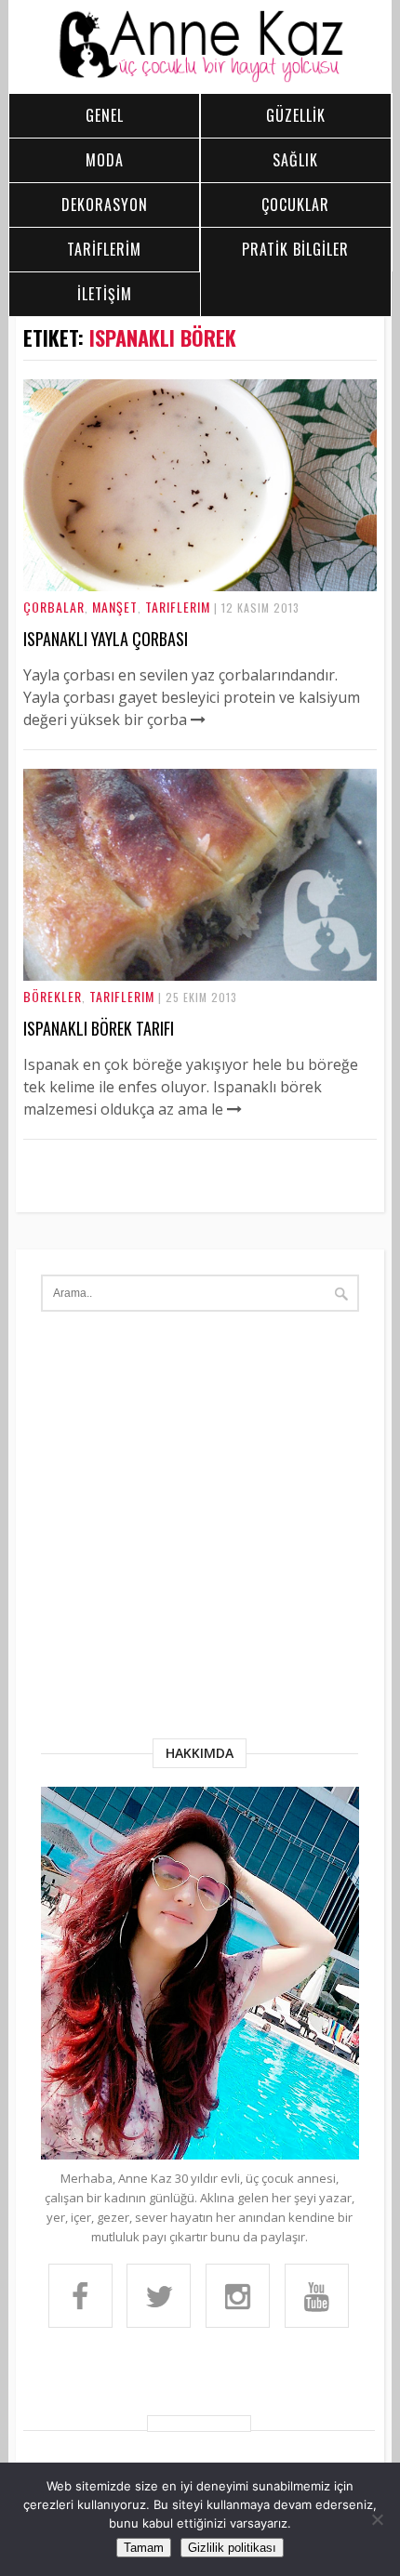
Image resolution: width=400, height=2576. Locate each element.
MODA (105, 160)
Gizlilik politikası (232, 2548)
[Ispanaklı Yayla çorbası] (200, 586)
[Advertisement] (200, 1529)
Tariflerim (178, 607)
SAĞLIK (295, 160)
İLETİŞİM (105, 294)
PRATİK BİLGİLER (295, 249)
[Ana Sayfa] (200, 78)
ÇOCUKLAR (295, 205)
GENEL (105, 115)
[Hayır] (377, 2519)
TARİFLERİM (104, 249)
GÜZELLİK (296, 115)
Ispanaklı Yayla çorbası (106, 639)
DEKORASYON (105, 205)
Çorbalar (54, 607)
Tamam (144, 2548)
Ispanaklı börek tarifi (99, 1028)
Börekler (53, 996)
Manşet (115, 607)
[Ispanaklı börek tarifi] (200, 975)
